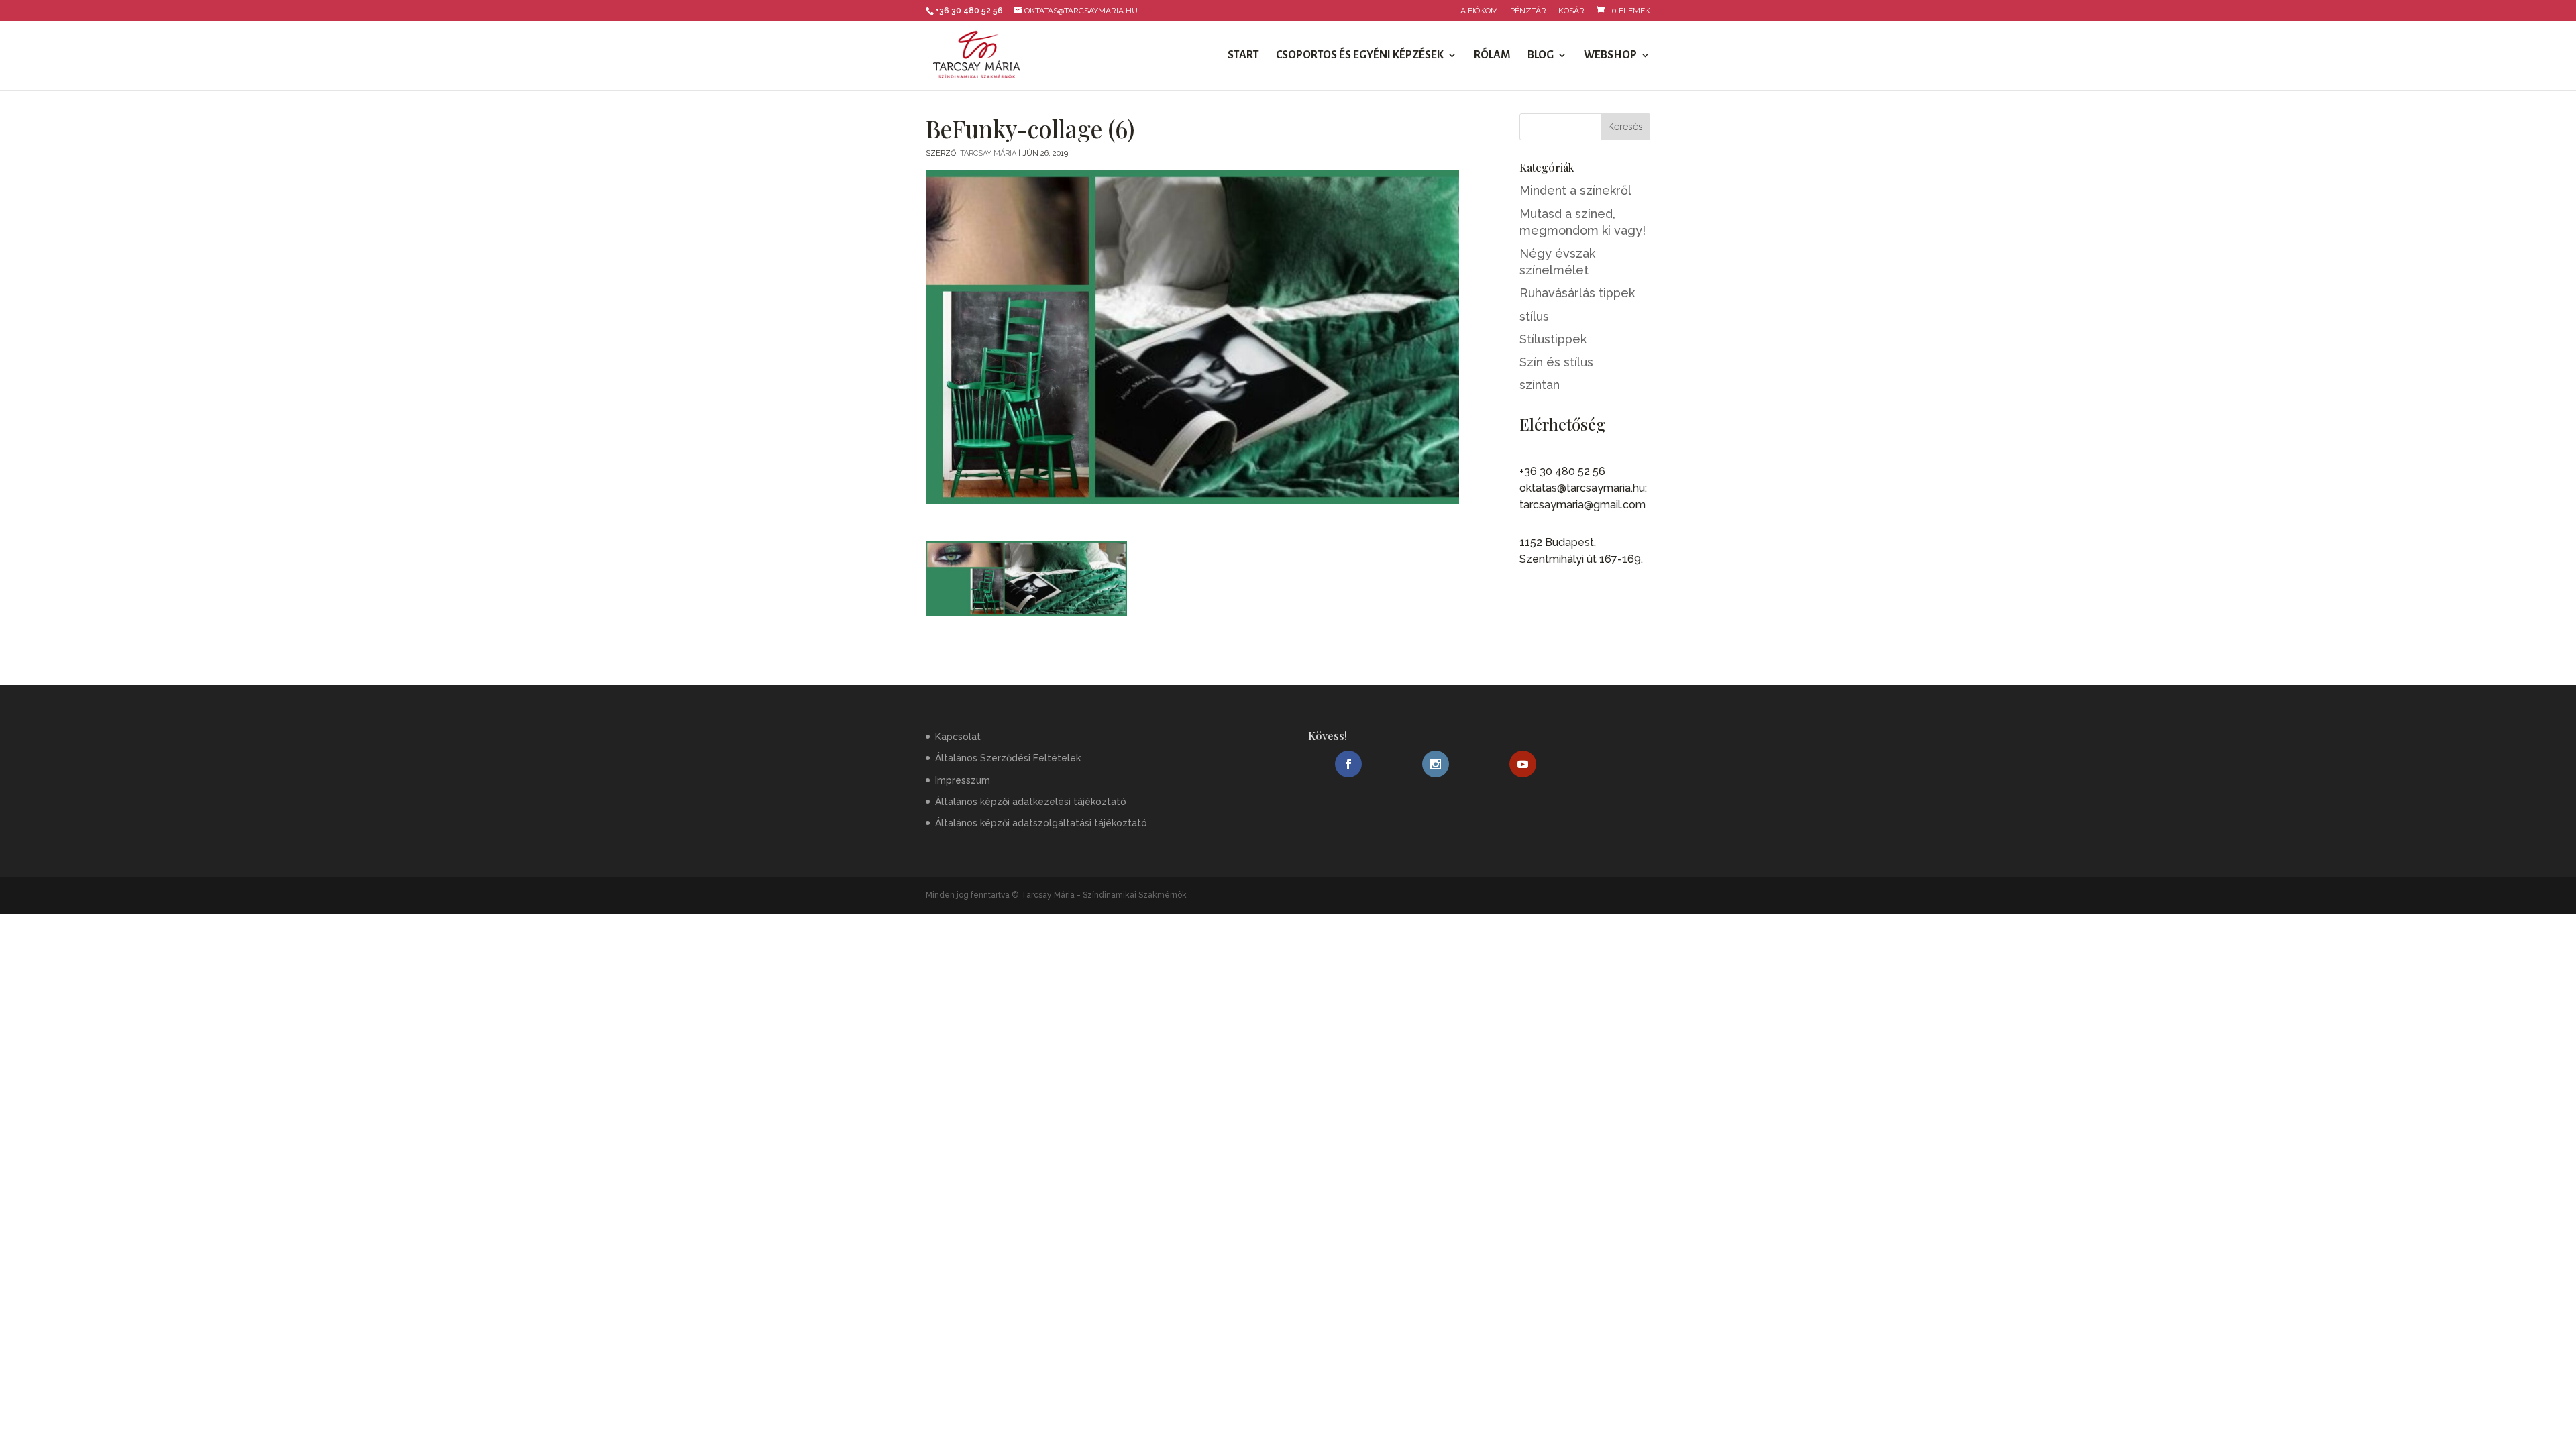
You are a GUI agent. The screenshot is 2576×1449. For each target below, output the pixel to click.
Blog (1541, 56)
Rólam (1492, 56)
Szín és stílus (1556, 362)
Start (1243, 56)
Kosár (1571, 11)
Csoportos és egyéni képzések (1360, 56)
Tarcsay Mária (988, 153)
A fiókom (1479, 11)
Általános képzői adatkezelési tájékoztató (1031, 802)
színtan (1540, 385)
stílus (1534, 316)
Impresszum (963, 780)
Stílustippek (1553, 339)
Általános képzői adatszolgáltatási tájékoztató (1041, 823)
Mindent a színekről (1575, 190)
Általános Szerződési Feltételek (1008, 758)
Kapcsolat (958, 737)
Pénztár (1528, 11)
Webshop (1610, 56)
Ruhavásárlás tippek (1577, 293)
